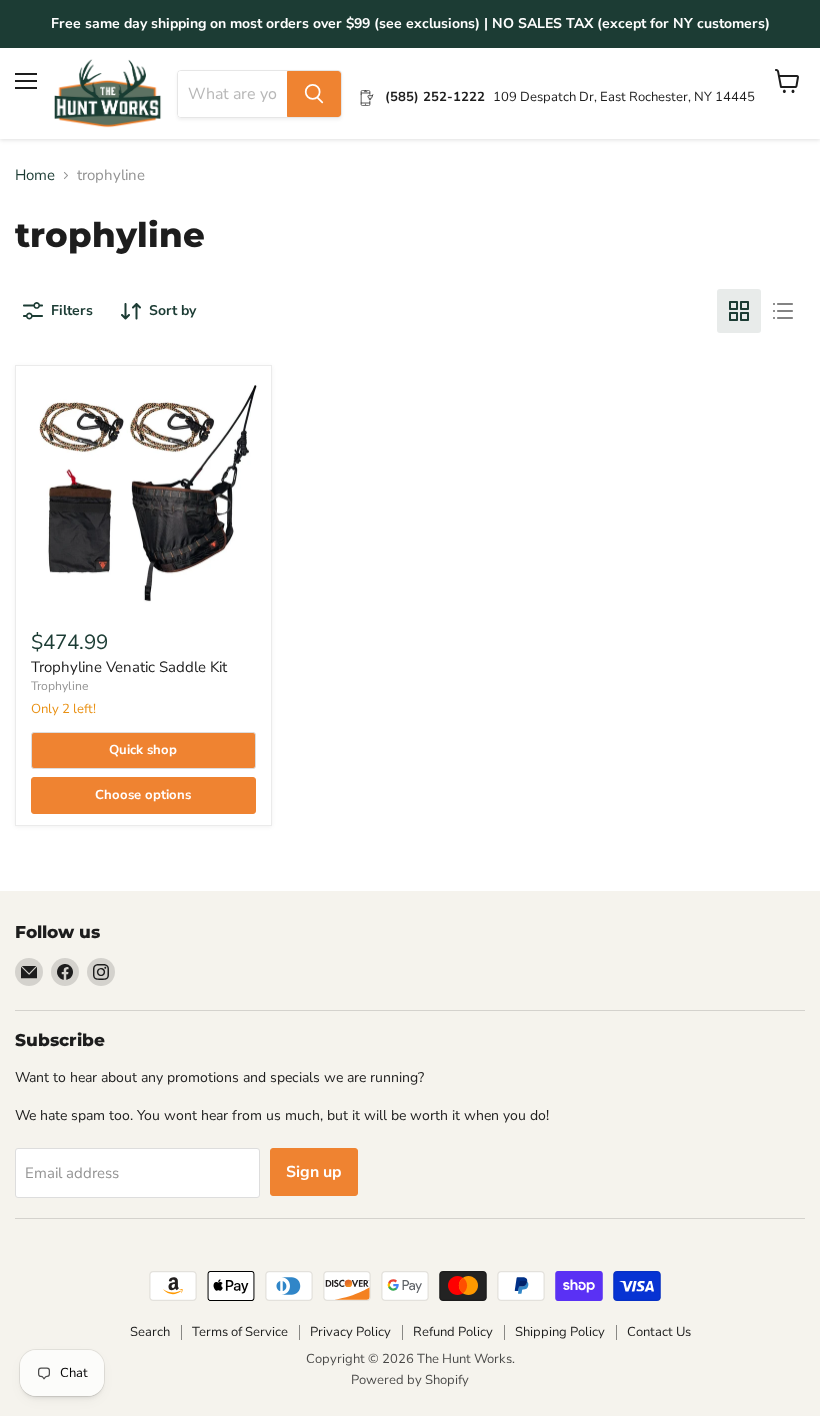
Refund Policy (453, 1332)
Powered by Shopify (410, 1380)
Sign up (314, 1172)
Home (35, 175)
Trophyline (59, 686)
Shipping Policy (560, 1332)
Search (150, 1332)
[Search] (314, 94)
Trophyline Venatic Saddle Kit (129, 667)
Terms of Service (240, 1332)
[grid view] (739, 311)
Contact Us (659, 1332)
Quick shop (143, 750)
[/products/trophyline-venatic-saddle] (143, 493)
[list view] (783, 311)
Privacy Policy (350, 1332)
